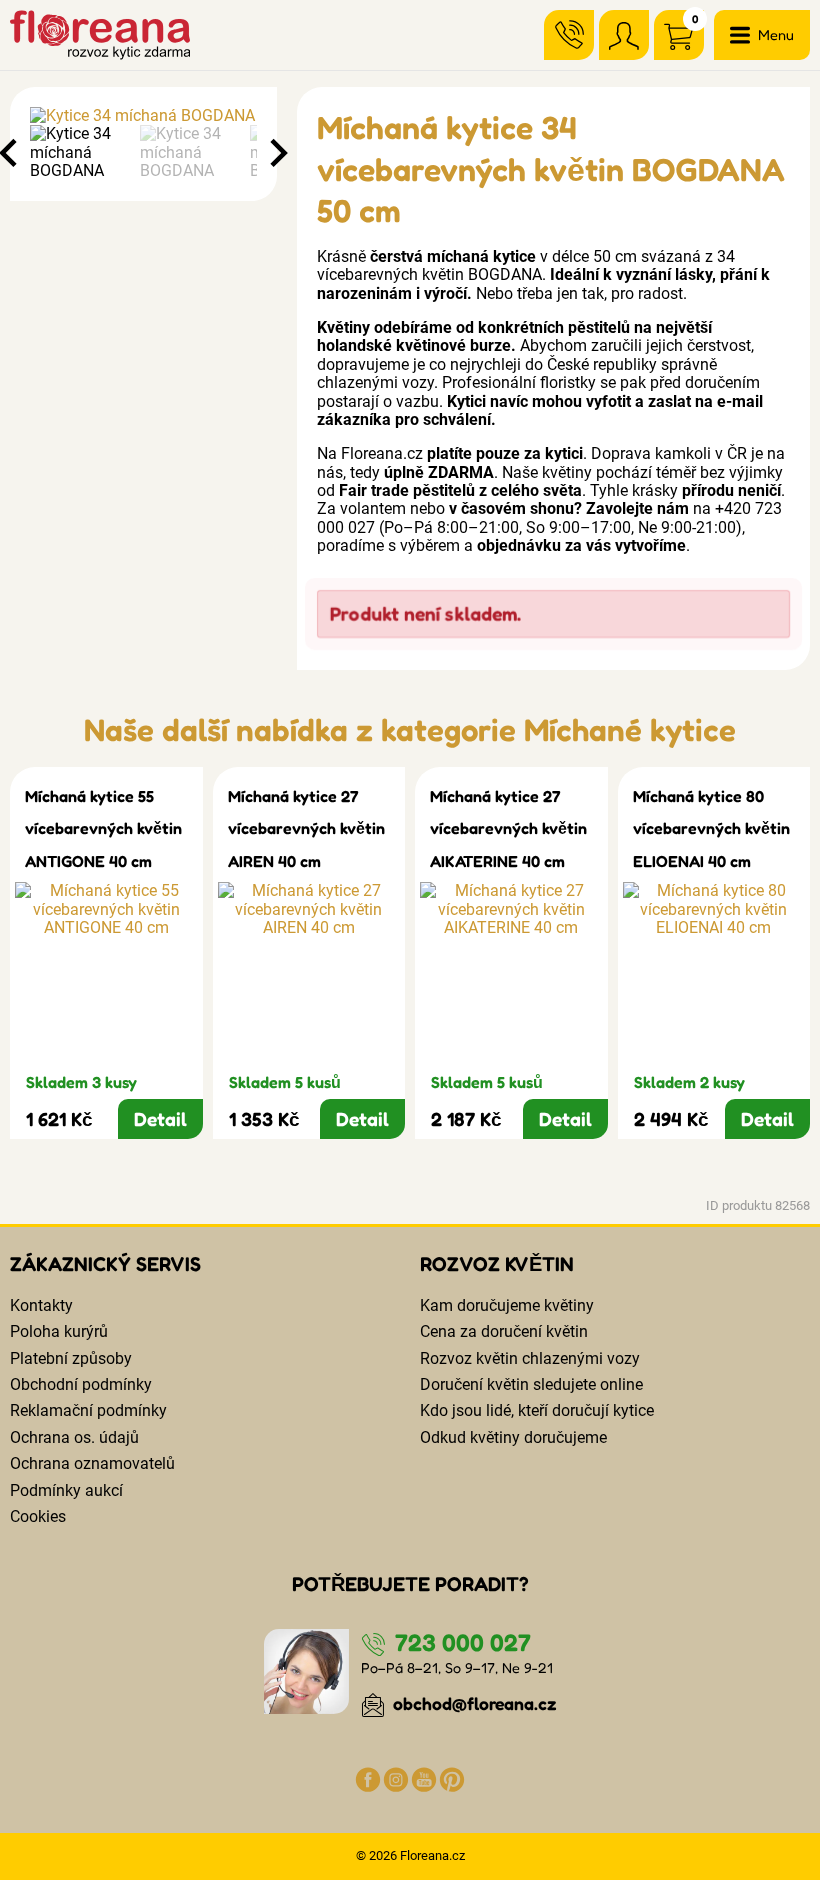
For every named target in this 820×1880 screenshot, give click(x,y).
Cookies (38, 1516)
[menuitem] (80, 152)
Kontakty (41, 1305)
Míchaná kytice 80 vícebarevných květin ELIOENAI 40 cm (711, 828)
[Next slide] (277, 153)
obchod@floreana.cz (473, 1703)
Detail (160, 1119)
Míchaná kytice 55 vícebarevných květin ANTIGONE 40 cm (103, 828)
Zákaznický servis (105, 1264)
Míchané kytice (630, 729)
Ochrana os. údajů (74, 1437)
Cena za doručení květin (504, 1331)
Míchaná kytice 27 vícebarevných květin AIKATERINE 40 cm (508, 828)
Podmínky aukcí (66, 1490)
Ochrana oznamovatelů (92, 1463)
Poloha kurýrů (59, 1331)
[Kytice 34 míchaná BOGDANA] (143, 116)
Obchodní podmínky (81, 1384)
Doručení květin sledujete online (531, 1384)
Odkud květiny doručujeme (513, 1437)
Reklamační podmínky (88, 1410)
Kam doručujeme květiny (507, 1305)
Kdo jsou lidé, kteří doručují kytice (537, 1410)
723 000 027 (460, 1642)
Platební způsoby (71, 1358)
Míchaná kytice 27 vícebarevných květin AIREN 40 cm (306, 828)
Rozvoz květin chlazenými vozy (530, 1358)
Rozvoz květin (497, 1264)
